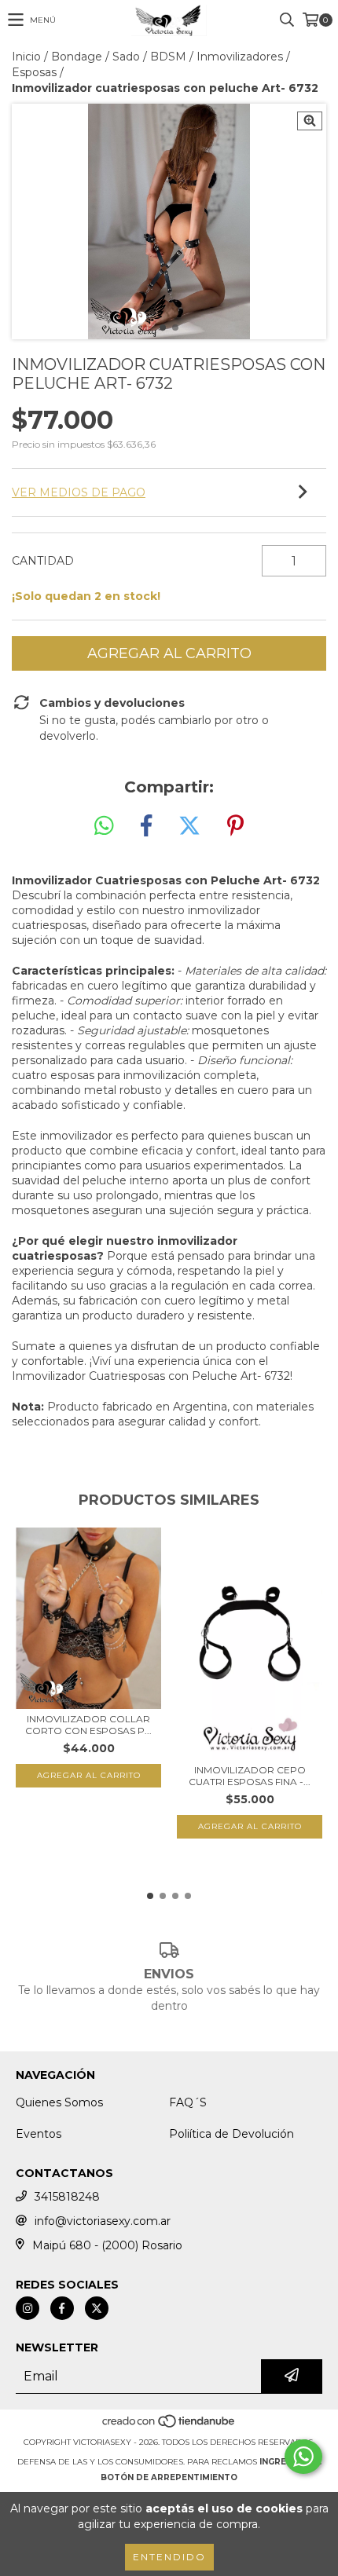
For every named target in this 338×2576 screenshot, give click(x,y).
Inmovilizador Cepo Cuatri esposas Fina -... (250, 1776)
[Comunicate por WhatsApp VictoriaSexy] (303, 2457)
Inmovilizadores (240, 57)
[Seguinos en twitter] (97, 2308)
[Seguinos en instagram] (28, 2308)
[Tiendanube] (169, 2426)
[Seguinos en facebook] (62, 2308)
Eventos (39, 2134)
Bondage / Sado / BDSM (119, 57)
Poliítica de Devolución (231, 2134)
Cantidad (43, 561)
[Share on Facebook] (146, 826)
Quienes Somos (59, 2102)
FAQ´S (188, 2102)
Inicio (26, 57)
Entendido (169, 2557)
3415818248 (67, 2197)
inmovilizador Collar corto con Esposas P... (88, 1725)
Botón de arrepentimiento (169, 2477)
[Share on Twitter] (189, 826)
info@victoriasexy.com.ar (103, 2221)
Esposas (34, 72)
